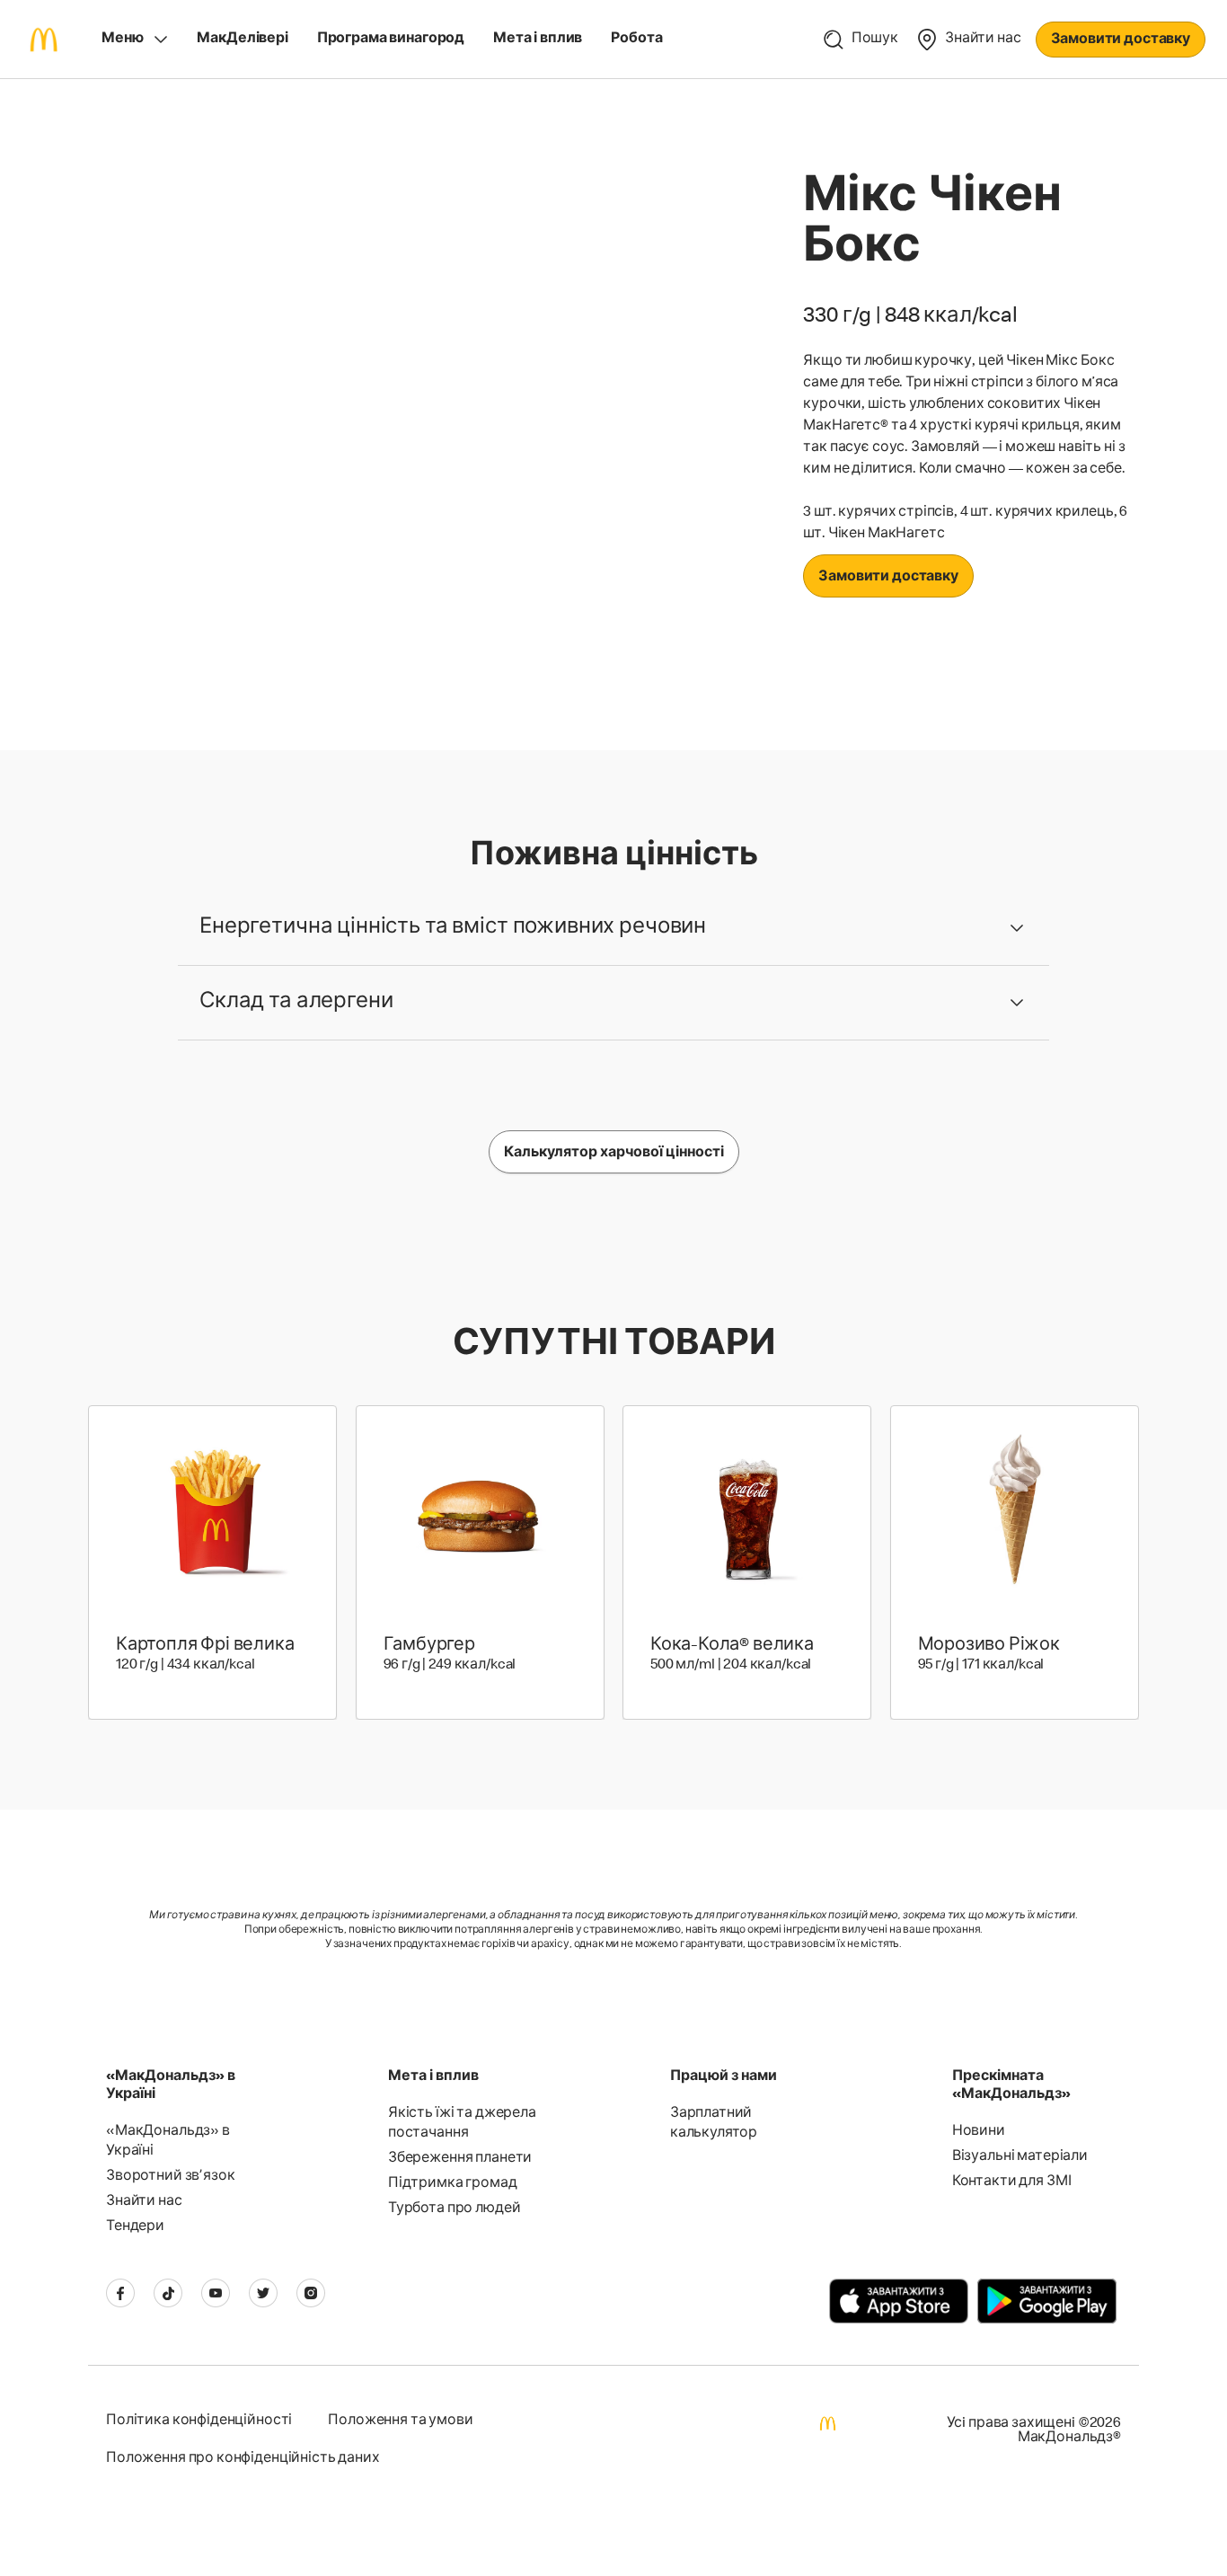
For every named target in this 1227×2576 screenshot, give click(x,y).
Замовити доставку (1121, 40)
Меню (122, 40)
